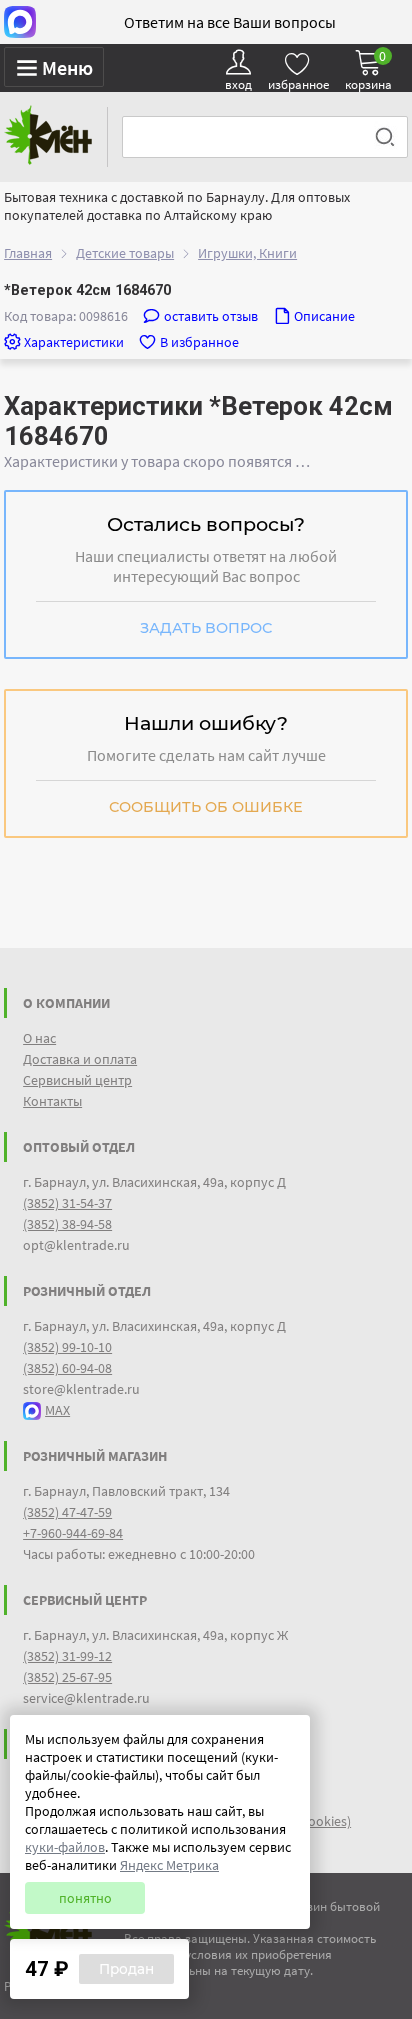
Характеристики (74, 342)
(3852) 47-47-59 (67, 1512)
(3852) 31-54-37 (67, 1203)
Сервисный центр (77, 1080)
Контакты (52, 1101)
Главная (28, 253)
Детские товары (125, 253)
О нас (39, 1038)
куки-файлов (65, 1847)
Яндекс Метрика (169, 1865)
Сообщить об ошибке (206, 807)
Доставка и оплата (80, 1059)
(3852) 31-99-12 (67, 1656)
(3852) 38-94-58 (67, 1224)
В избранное (199, 342)
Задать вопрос (206, 628)
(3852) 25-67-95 (67, 1677)
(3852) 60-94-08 (67, 1368)
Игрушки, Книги (247, 253)
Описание (324, 316)
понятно (85, 1898)
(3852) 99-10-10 (67, 1347)
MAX (57, 1410)
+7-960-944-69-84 (73, 1533)
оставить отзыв (211, 316)
